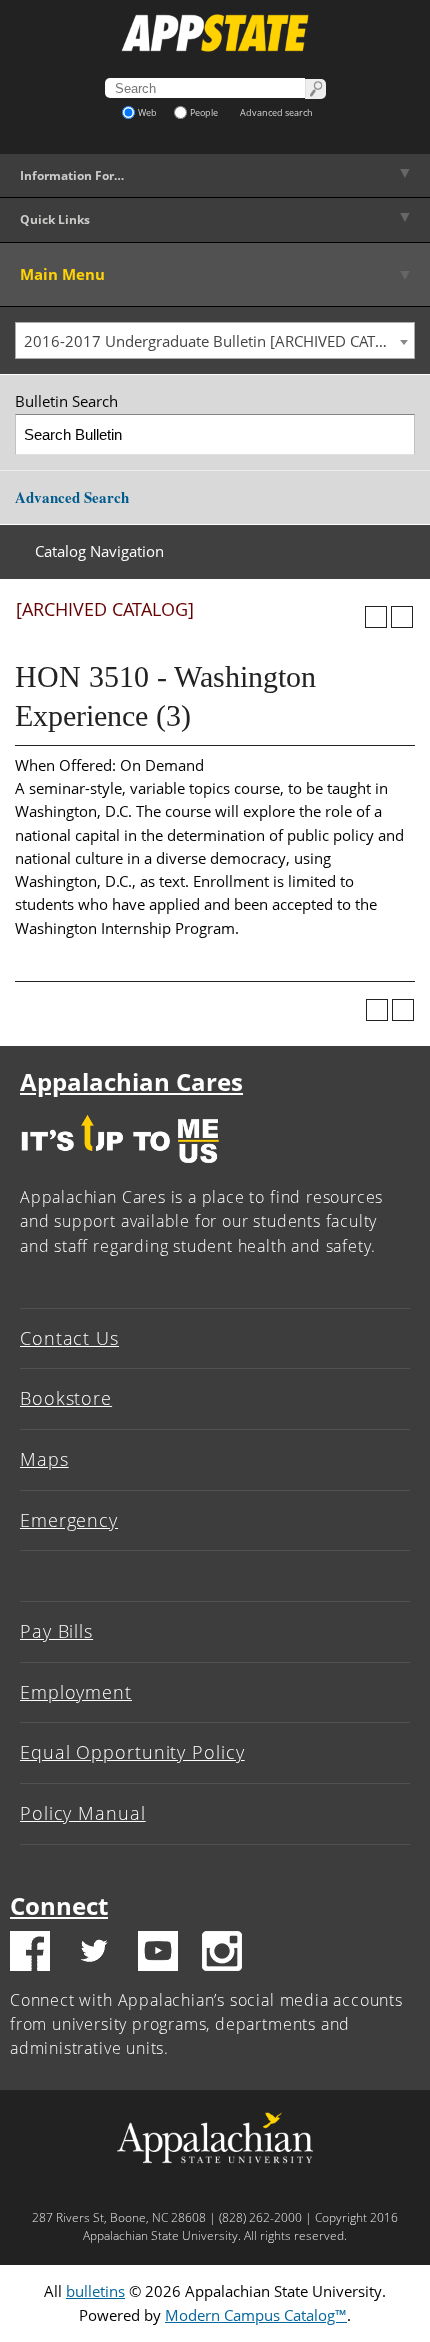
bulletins (95, 2291)
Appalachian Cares (131, 1081)
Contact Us (69, 1338)
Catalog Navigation (99, 551)
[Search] (395, 434)
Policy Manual (83, 1813)
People (204, 112)
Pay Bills (56, 1631)
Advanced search (276, 112)
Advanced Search (72, 497)
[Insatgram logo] (222, 1954)
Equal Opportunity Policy (132, 1752)
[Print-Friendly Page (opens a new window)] (376, 617)
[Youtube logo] (158, 1954)
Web (147, 112)
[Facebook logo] (30, 1954)
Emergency (69, 1520)
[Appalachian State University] (215, 33)
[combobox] (215, 341)
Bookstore (66, 1398)
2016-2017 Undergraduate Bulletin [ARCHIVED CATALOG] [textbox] (219, 341)
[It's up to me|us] (120, 1168)
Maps (44, 1459)
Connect (59, 1905)
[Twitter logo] (94, 1954)
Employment (76, 1692)
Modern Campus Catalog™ (256, 2315)
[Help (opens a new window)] (402, 617)
